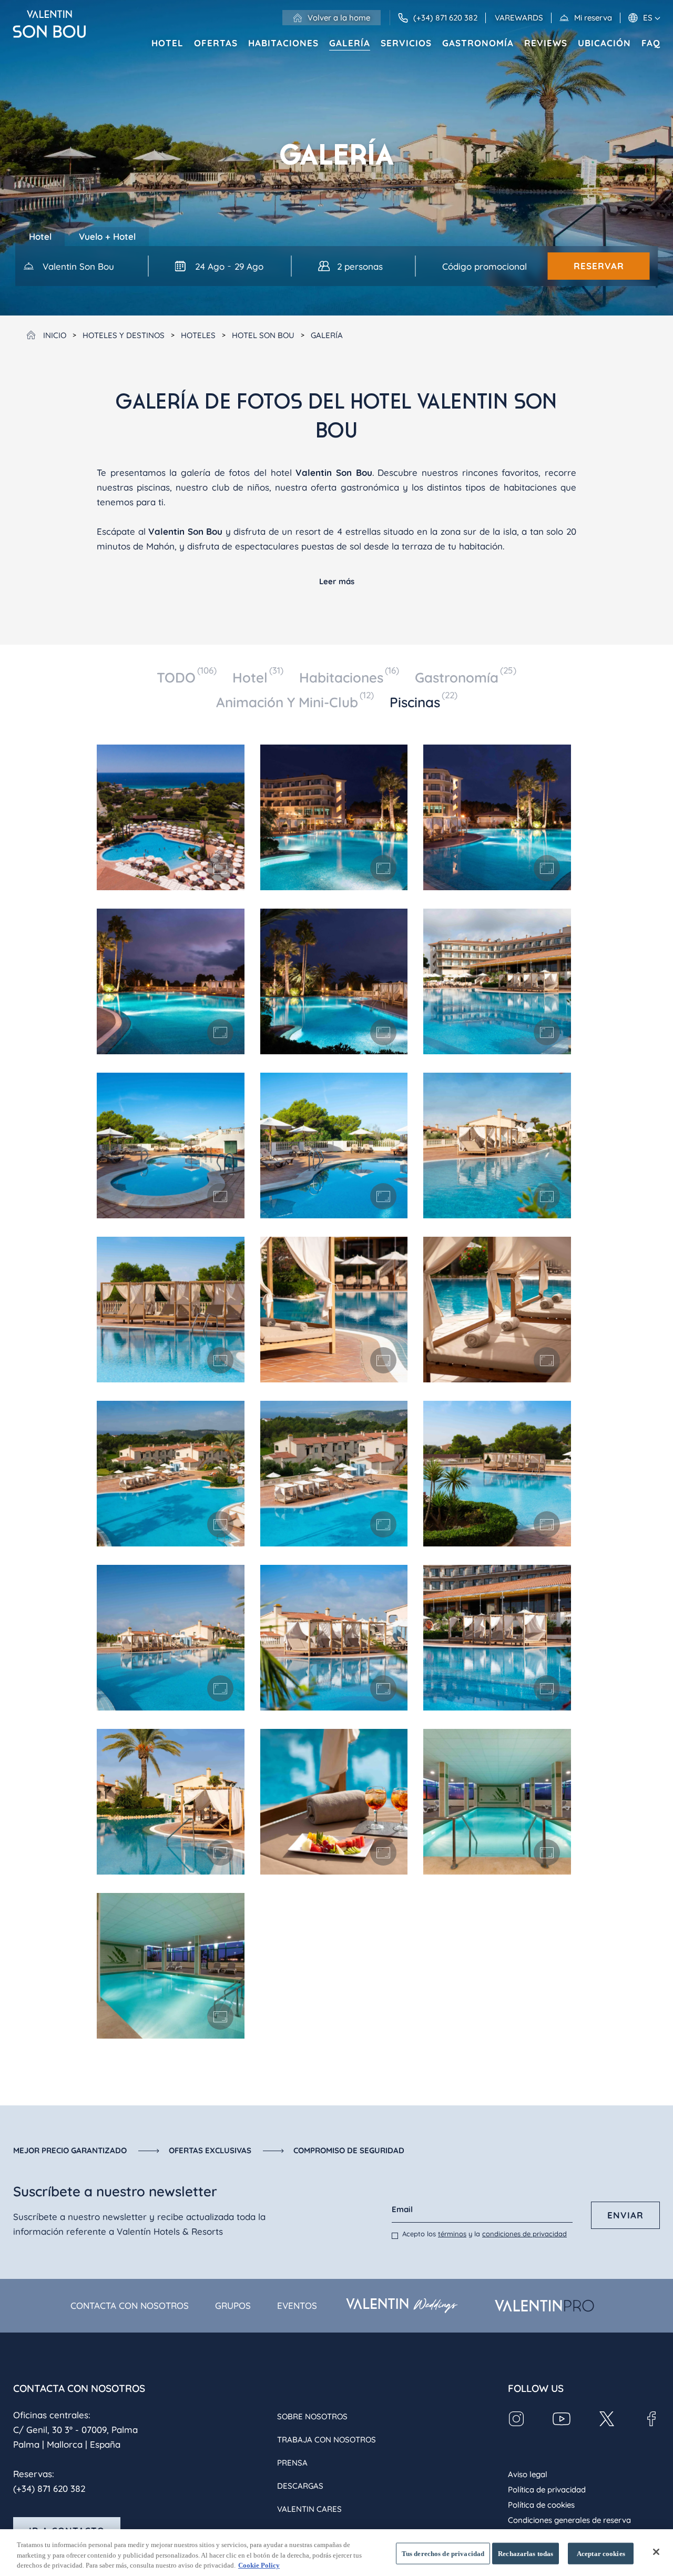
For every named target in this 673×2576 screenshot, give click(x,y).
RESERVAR (599, 266)
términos (452, 2234)
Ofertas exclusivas (210, 2150)
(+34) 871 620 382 (49, 2488)
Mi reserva (593, 18)
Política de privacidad (547, 2490)
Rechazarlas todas (526, 2553)
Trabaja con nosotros (327, 2440)
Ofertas (216, 43)
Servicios (406, 43)
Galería (350, 43)
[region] (336, 2553)
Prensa (292, 2463)
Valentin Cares (309, 2509)
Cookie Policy (259, 2565)
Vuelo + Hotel (107, 236)
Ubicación (604, 43)
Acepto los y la (485, 2234)
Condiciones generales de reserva (569, 2520)
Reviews (546, 43)
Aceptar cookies (601, 2553)
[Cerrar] (656, 2552)
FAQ (651, 43)
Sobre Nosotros (312, 2416)
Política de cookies (541, 2505)
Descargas (300, 2486)
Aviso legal (528, 2474)
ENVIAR (625, 2215)
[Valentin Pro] (544, 2306)
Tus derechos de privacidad (443, 2553)
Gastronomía (478, 43)
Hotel (167, 43)
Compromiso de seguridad (349, 2150)
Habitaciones (283, 43)
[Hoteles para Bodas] (401, 2306)
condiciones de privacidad (524, 2234)
